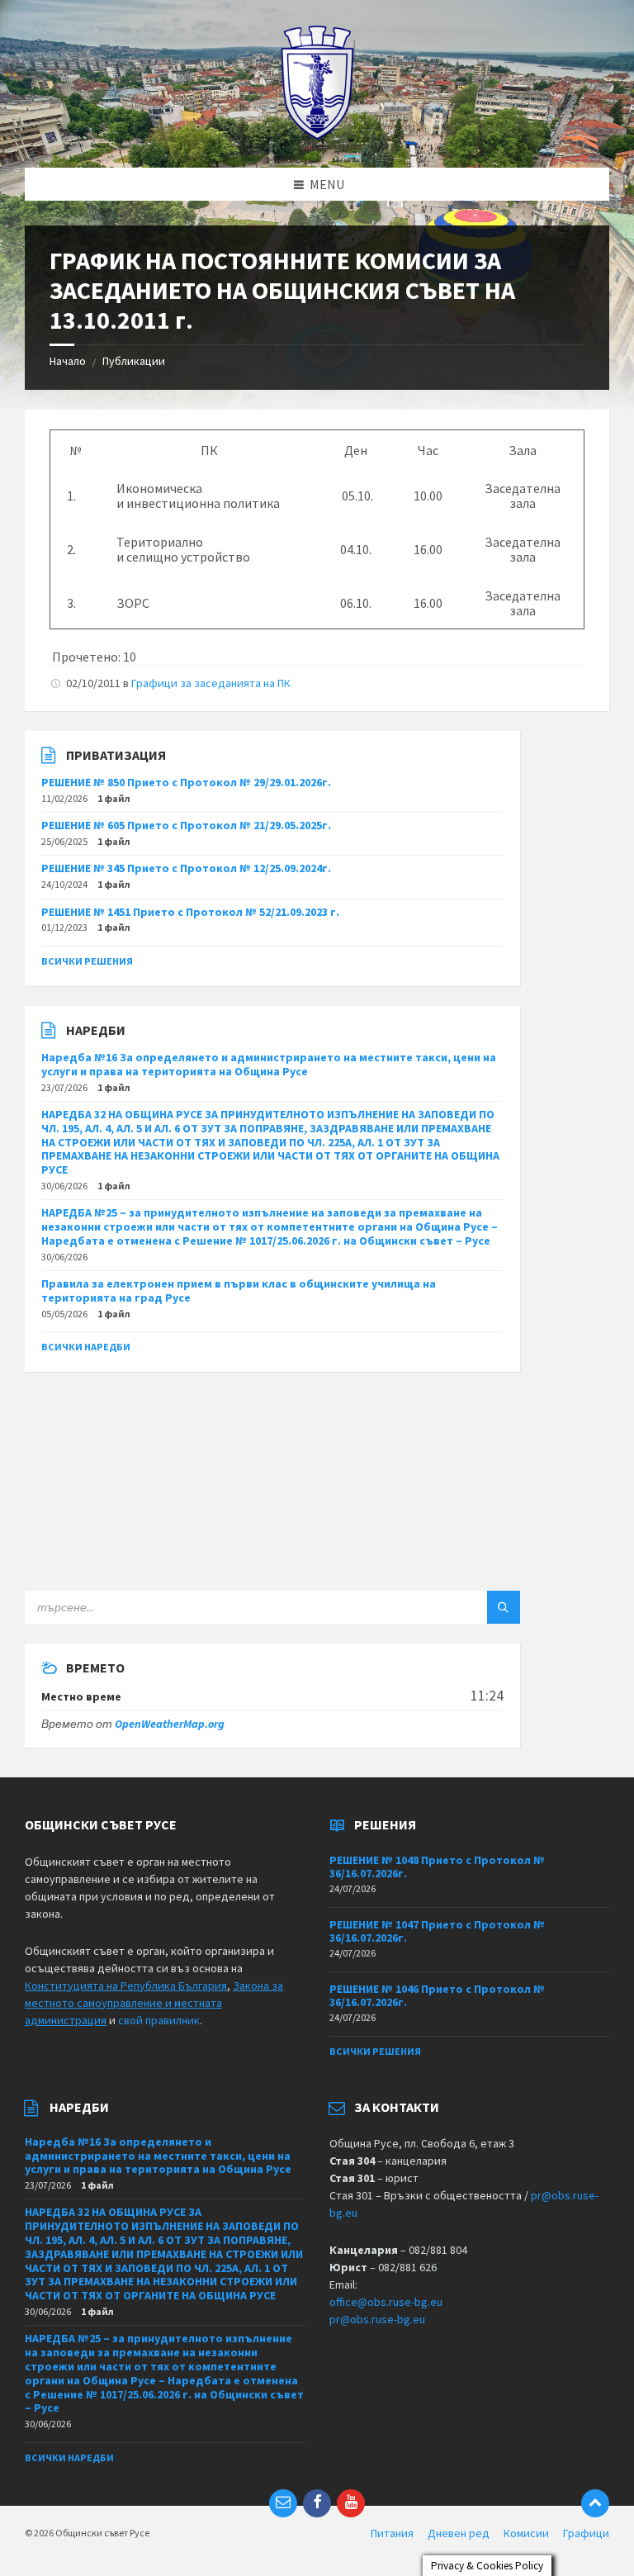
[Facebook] (317, 2503)
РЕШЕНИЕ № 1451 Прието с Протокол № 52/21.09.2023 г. (190, 912)
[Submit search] (504, 1607)
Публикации (134, 361)
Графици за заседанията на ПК (211, 683)
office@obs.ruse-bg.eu (386, 2302)
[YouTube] (351, 2503)
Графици (586, 2533)
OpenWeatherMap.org (170, 1724)
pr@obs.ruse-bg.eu (377, 2319)
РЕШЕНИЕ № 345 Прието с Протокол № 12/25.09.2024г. (186, 868)
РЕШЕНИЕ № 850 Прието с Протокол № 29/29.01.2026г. (186, 782)
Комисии (526, 2533)
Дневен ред (459, 2533)
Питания (392, 2533)
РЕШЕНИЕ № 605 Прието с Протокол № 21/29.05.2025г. (186, 825)
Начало (68, 361)
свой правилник (159, 2020)
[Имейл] (283, 2503)
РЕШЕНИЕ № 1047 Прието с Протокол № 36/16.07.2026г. (437, 1931)
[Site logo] (317, 135)
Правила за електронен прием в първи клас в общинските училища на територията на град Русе (239, 1290)
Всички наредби (86, 1347)
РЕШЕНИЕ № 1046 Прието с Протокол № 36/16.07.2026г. (437, 1996)
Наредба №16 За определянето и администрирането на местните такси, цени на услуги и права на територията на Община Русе (269, 1064)
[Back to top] (595, 2503)
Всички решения (87, 961)
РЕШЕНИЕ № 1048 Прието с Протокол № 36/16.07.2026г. (437, 1867)
